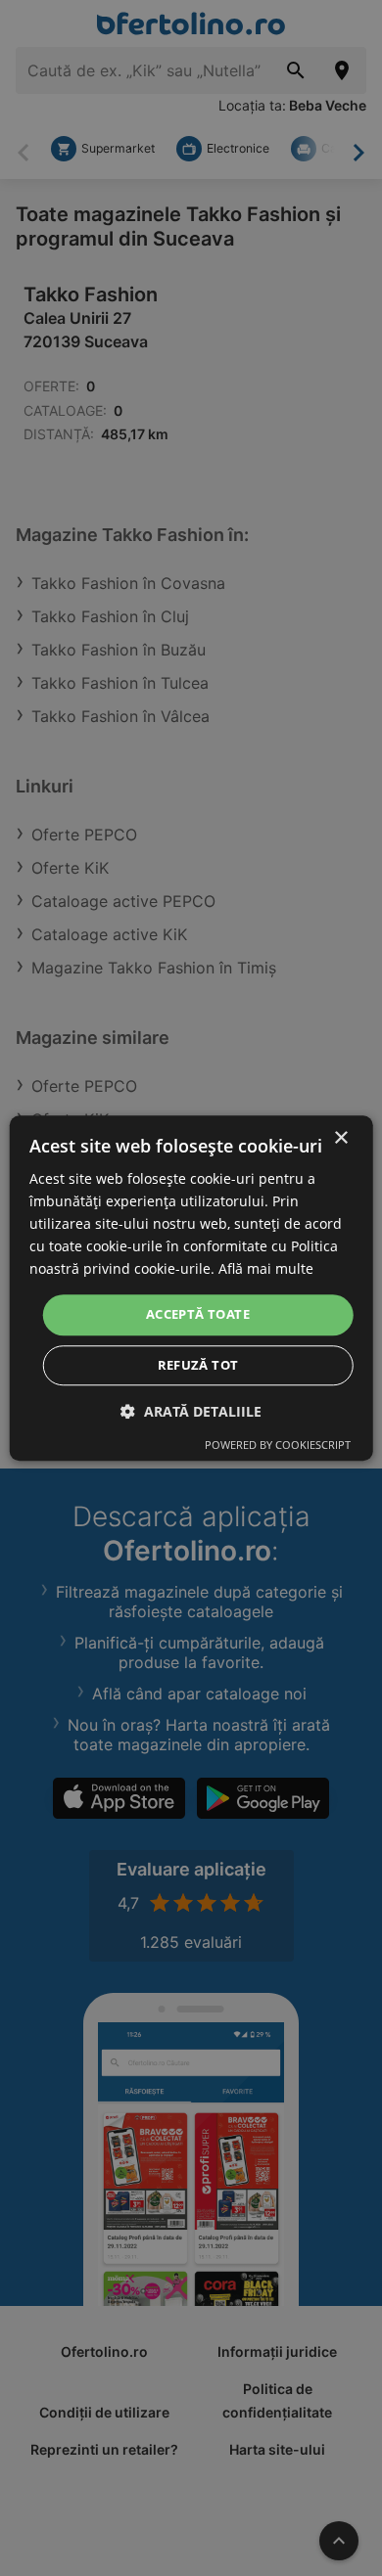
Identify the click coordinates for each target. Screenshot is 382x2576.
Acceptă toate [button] (198, 1315)
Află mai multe (266, 1269)
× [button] (340, 1138)
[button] (191, 1411)
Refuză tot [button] (198, 1365)
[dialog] (191, 1288)
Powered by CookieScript (278, 1445)
